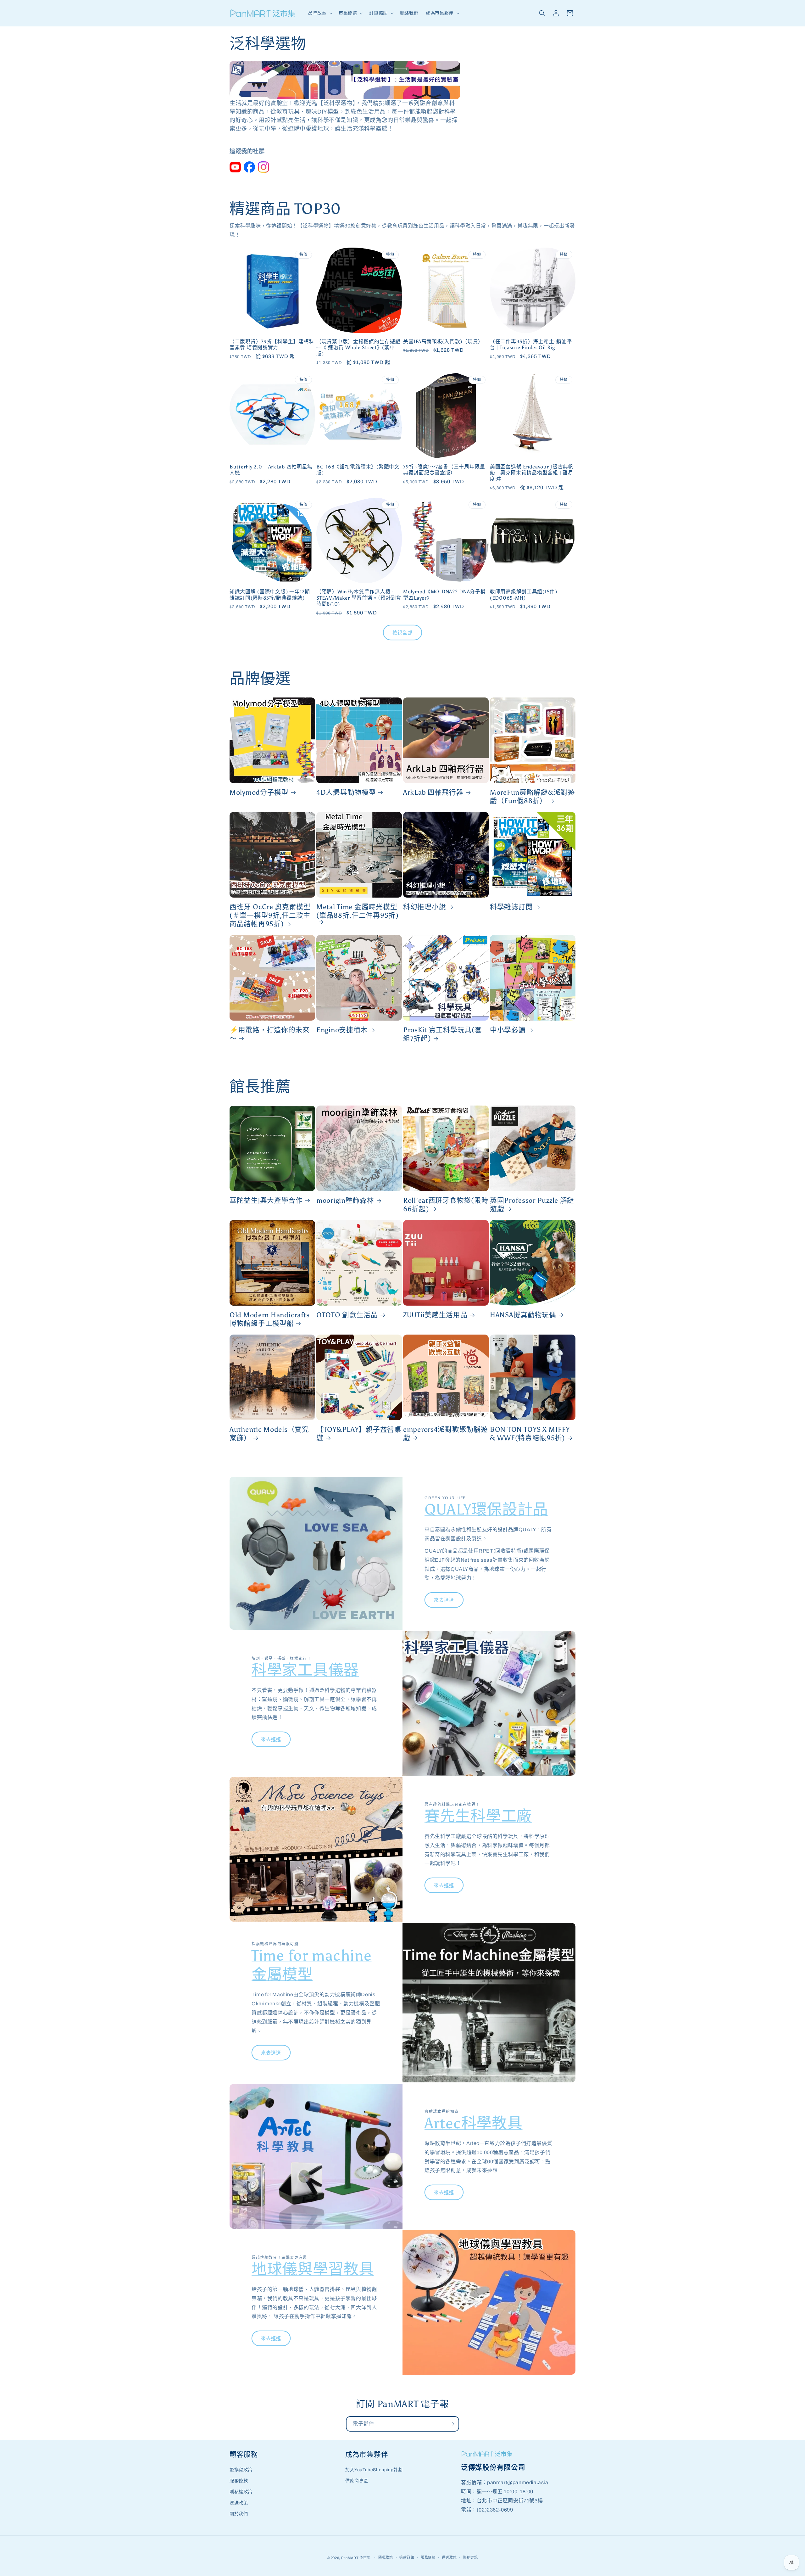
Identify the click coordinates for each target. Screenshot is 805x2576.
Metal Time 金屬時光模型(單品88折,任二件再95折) (358, 911)
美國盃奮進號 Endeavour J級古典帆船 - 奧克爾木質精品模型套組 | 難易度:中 (532, 473)
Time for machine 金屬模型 (312, 1965)
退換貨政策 (241, 2470)
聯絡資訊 (471, 2557)
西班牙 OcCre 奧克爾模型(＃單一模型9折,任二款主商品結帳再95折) (270, 916)
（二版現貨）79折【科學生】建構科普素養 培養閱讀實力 (272, 344)
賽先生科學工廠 (478, 1816)
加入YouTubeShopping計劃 (374, 2470)
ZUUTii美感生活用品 (435, 1315)
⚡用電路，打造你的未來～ (270, 1034)
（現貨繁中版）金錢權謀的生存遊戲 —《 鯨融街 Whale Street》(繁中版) (358, 348)
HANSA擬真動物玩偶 (523, 1315)
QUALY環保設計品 (486, 1509)
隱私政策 (386, 2557)
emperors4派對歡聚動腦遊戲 (446, 1434)
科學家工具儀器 (305, 1670)
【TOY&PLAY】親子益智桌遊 (359, 1434)
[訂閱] (452, 2424)
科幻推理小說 (425, 907)
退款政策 (407, 2557)
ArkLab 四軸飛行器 (433, 792)
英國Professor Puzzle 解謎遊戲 (532, 1205)
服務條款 (239, 2481)
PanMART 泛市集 (356, 2558)
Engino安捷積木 (342, 1030)
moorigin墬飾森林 (345, 1201)
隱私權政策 (241, 2492)
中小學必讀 (508, 1030)
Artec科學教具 (473, 2123)
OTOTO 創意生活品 (347, 1315)
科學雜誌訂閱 (511, 907)
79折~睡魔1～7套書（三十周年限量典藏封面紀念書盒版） (444, 470)
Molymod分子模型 (259, 792)
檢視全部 (402, 633)
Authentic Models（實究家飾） (269, 1434)
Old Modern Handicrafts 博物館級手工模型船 (270, 1319)
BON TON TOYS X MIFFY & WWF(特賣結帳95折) (530, 1434)
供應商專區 (357, 2481)
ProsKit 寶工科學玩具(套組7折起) (443, 1034)
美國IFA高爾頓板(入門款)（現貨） (443, 342)
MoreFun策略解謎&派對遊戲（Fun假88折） (533, 797)
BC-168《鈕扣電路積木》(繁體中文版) (358, 470)
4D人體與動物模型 (346, 792)
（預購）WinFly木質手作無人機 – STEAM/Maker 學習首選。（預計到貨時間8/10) (359, 598)
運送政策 (239, 2503)
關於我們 (239, 2514)
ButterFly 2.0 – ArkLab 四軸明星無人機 (271, 470)
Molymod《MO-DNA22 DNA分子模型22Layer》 (444, 595)
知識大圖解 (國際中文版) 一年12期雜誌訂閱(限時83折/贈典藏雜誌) (270, 595)
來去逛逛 (444, 1600)
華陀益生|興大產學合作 (266, 1201)
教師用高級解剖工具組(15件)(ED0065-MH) (524, 595)
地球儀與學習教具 (313, 2269)
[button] (320, 13)
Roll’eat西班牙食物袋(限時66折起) (446, 1205)
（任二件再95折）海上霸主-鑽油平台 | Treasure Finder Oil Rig (531, 344)
